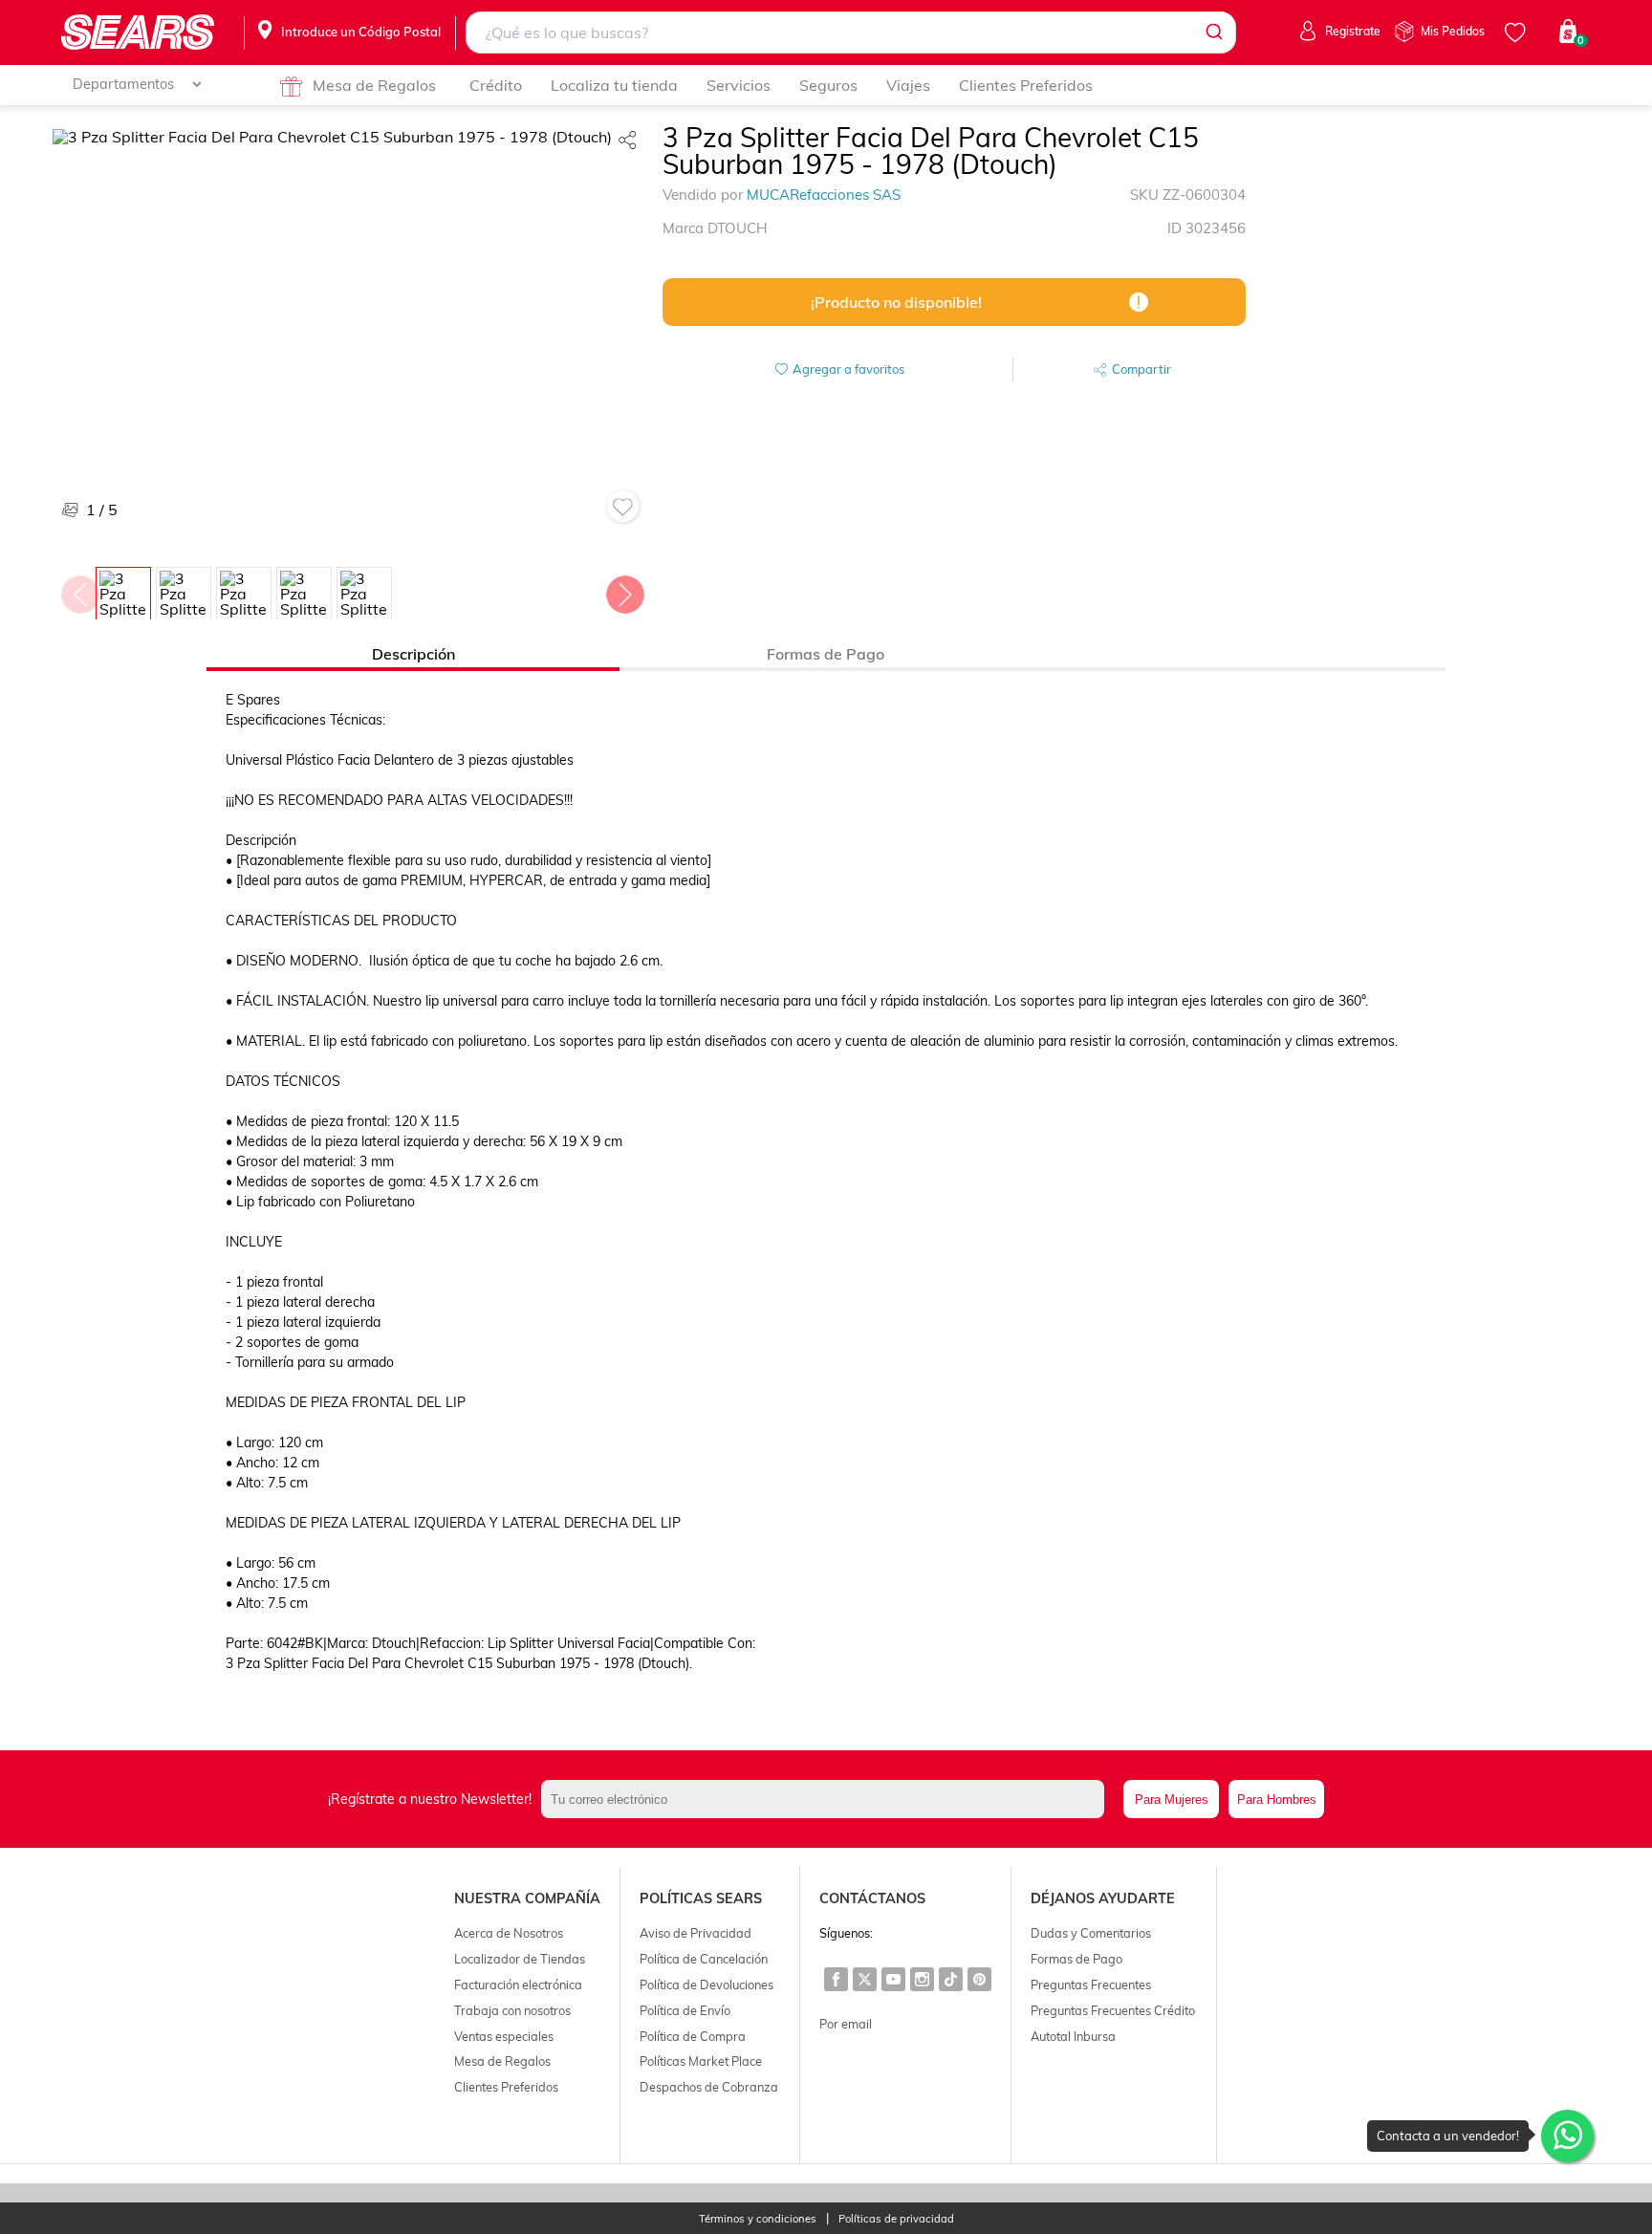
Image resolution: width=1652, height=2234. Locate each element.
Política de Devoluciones (706, 1985)
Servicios (739, 85)
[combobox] (851, 33)
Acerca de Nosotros (509, 1933)
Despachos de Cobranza (709, 2087)
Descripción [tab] (413, 654)
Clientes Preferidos (1026, 85)
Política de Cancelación (704, 1959)
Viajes (908, 85)
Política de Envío (685, 2010)
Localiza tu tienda (614, 85)
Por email (846, 2024)
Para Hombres (1277, 1800)
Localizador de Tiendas (520, 1959)
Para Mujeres (1172, 1800)
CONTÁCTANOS (872, 1898)
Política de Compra (693, 2036)
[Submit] (1213, 33)
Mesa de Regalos (374, 85)
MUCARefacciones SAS (824, 195)
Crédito (496, 85)
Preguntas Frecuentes (1091, 1985)
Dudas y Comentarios (1091, 1933)
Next (624, 590)
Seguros (828, 85)
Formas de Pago (1076, 1959)
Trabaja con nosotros (512, 2010)
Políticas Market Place (701, 2061)
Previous (79, 590)
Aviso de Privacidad (696, 1933)
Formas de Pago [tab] (826, 654)
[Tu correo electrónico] (828, 1799)
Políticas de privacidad (896, 2219)
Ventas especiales (504, 2036)
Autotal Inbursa (1073, 2036)
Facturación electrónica (518, 1985)
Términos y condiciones (758, 2219)
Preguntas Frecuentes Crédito (1113, 2010)
